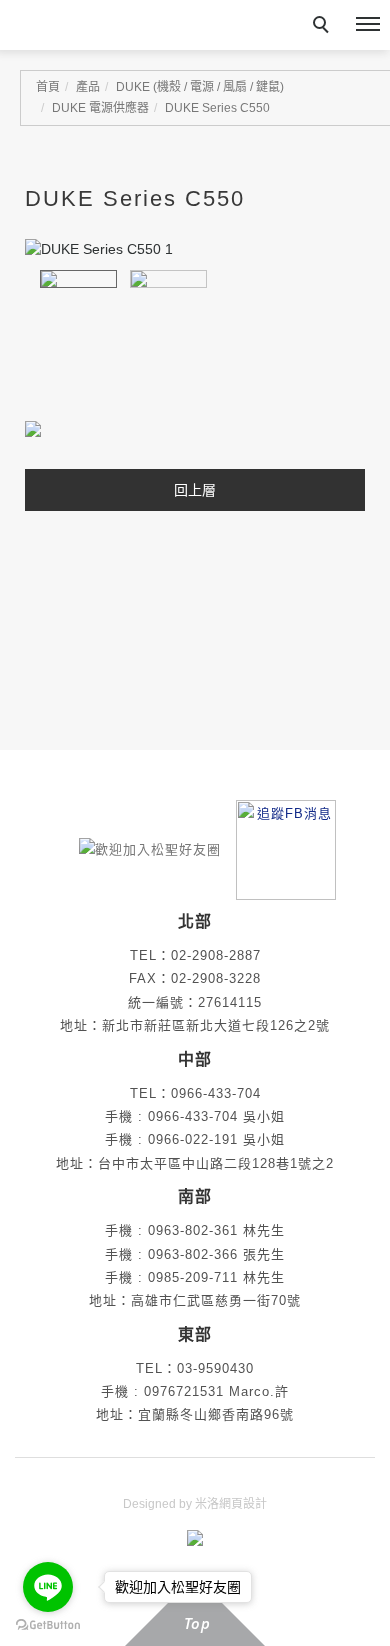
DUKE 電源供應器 (100, 108)
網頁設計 (243, 1504)
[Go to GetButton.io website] (48, 1625)
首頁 (48, 87)
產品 (88, 87)
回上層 (195, 490)
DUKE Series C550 (217, 108)
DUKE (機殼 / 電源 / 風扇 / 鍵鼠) (200, 87)
